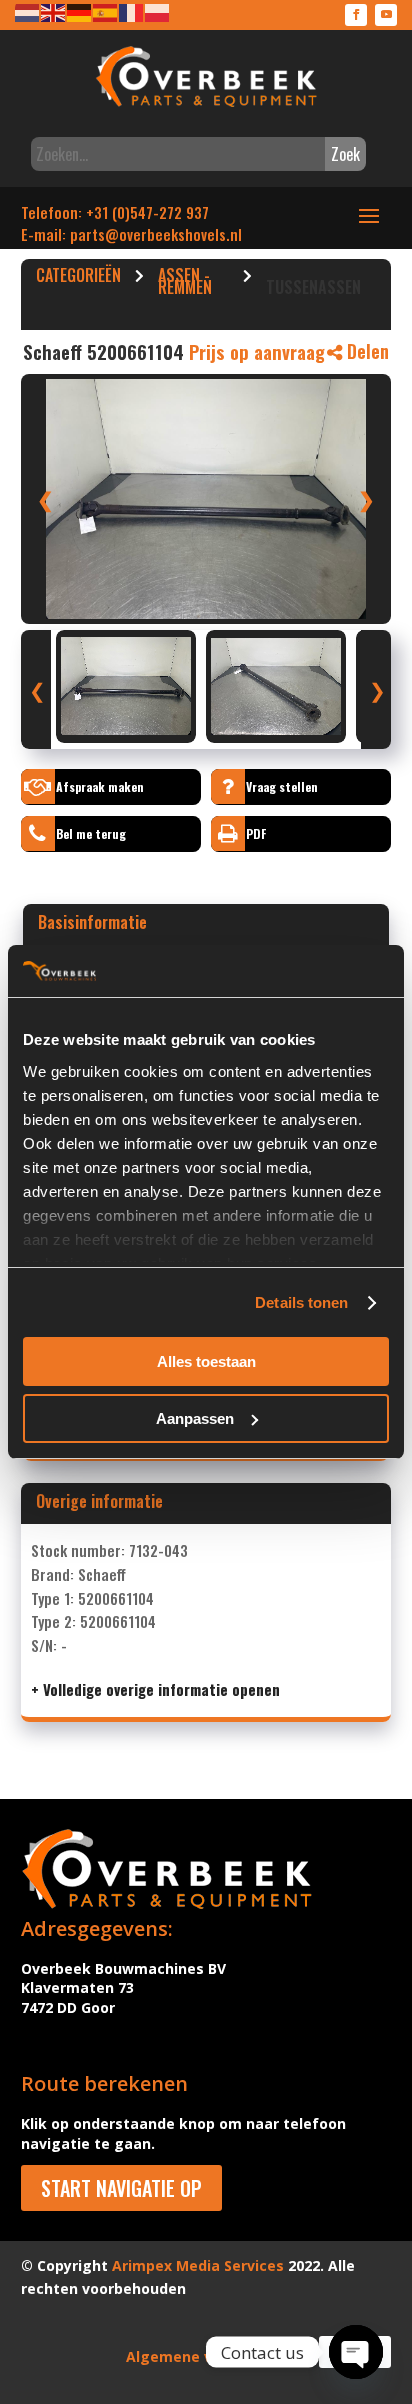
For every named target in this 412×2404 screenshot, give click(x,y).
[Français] (132, 11)
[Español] (106, 11)
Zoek (345, 154)
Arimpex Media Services (198, 2265)
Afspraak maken (100, 786)
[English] (54, 11)
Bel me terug (91, 833)
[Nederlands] (28, 11)
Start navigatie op (121, 2188)
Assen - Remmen (185, 284)
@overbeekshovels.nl (173, 234)
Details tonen (301, 1302)
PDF (256, 833)
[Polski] (158, 11)
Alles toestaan (206, 1361)
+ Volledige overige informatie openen (155, 1689)
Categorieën (78, 278)
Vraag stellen (282, 786)
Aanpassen (195, 1418)
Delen (365, 351)
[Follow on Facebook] (356, 15)
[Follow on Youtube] (386, 15)
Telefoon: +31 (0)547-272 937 (115, 212)
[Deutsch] (80, 11)
